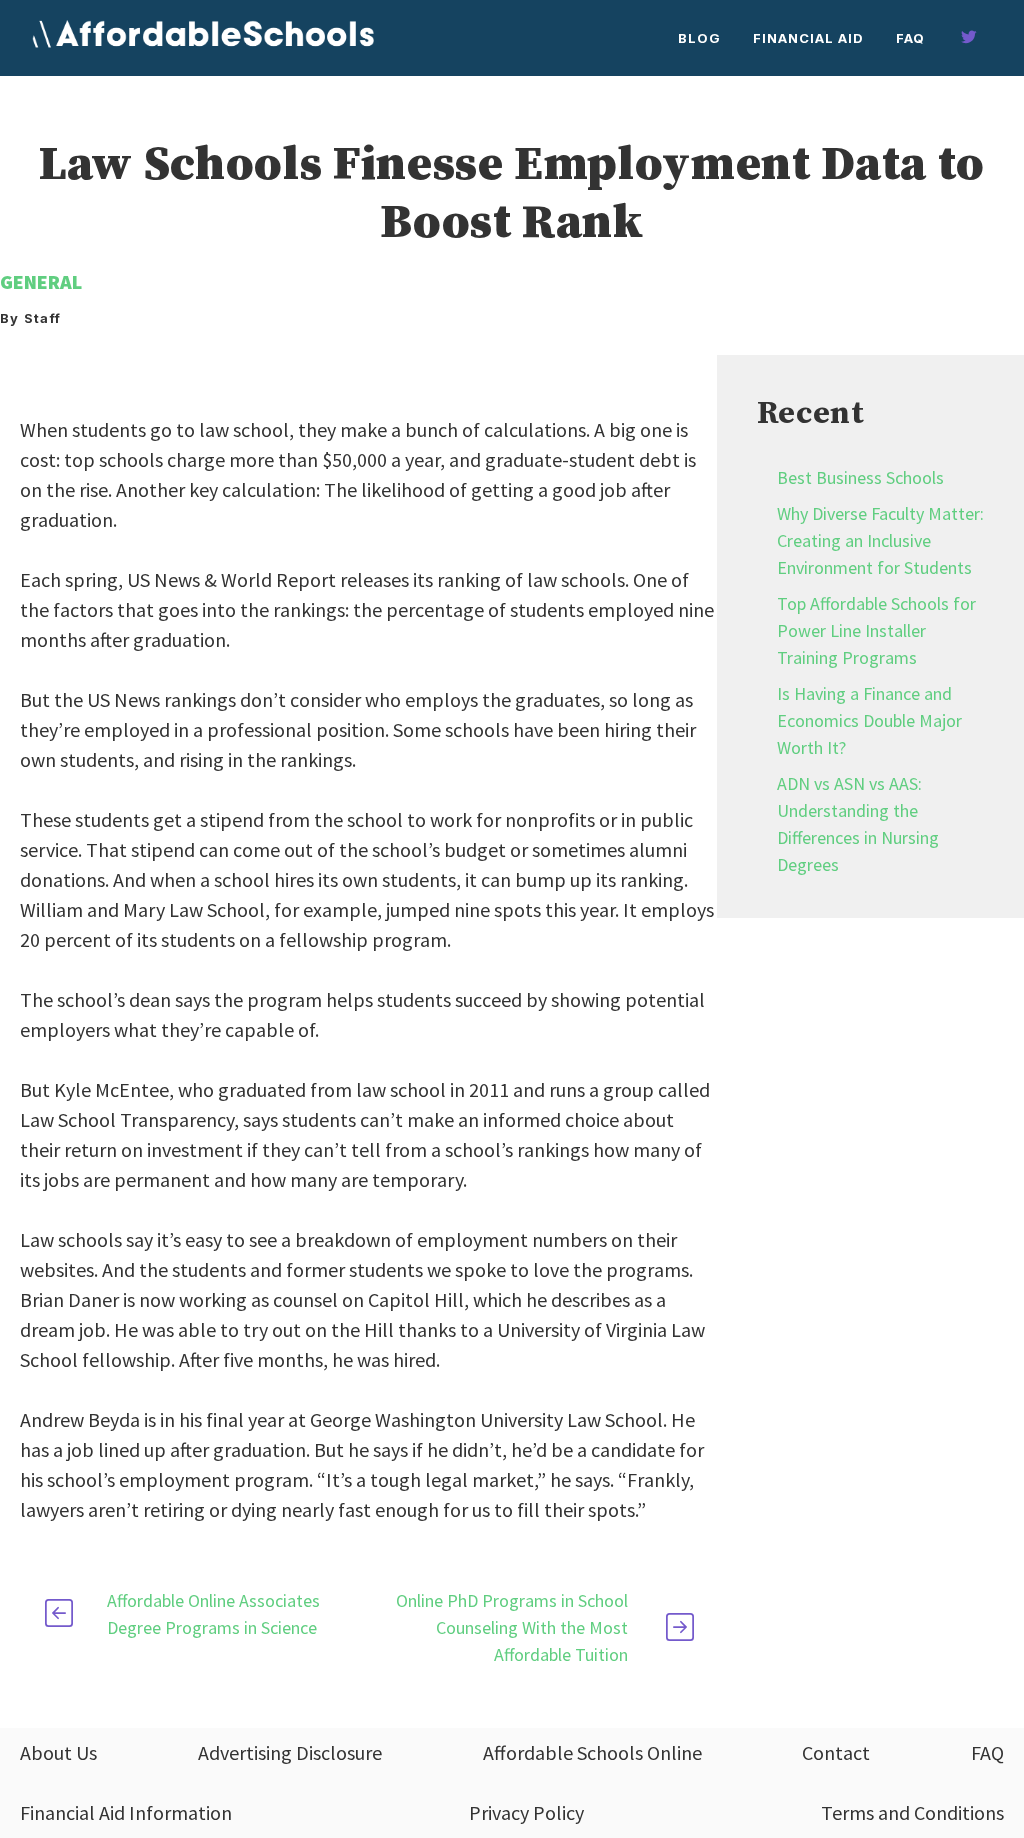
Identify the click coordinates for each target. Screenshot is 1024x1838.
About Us (58, 1752)
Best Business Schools (860, 477)
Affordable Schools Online (592, 1752)
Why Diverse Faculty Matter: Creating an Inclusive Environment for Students (880, 540)
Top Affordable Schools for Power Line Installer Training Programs (876, 630)
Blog (699, 38)
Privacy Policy (526, 1812)
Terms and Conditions (912, 1812)
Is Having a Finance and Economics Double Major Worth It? (869, 720)
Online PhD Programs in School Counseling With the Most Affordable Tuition (512, 1627)
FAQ (910, 38)
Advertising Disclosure (290, 1752)
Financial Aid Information (126, 1812)
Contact (836, 1752)
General (41, 281)
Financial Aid (808, 38)
